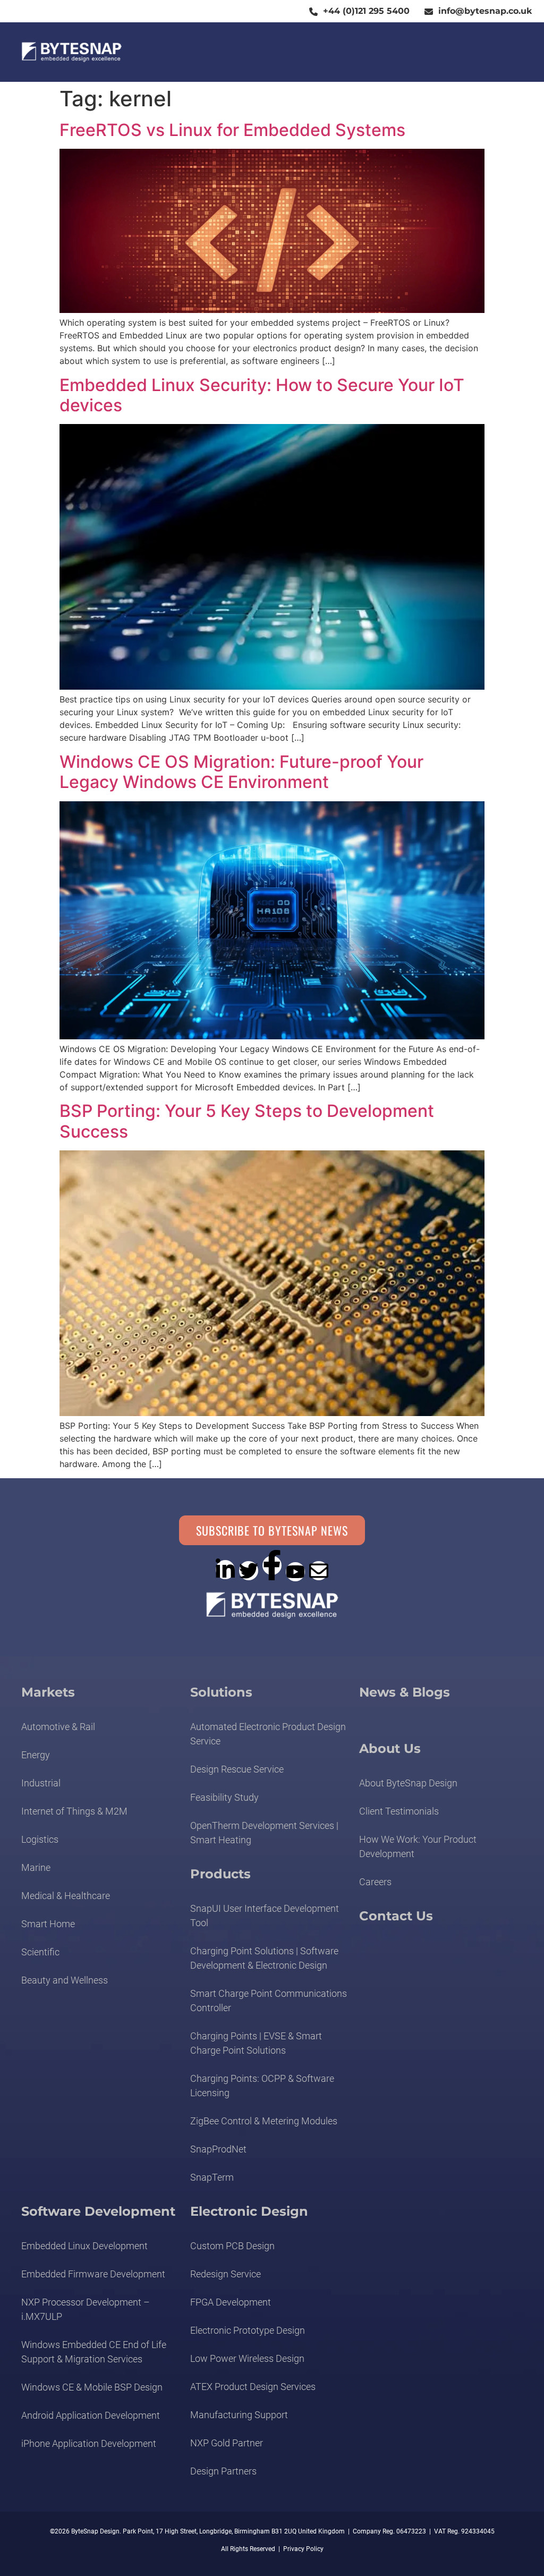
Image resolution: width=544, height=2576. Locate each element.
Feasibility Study (224, 1797)
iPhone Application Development (89, 2443)
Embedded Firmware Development (93, 2274)
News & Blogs (405, 1692)
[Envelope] (319, 1571)
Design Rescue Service (237, 1769)
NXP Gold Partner (227, 2443)
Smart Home (48, 1924)
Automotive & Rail (58, 1727)
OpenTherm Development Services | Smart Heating (264, 1833)
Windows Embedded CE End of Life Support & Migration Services (94, 2352)
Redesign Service (226, 2274)
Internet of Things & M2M (74, 1811)
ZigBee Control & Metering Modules (264, 2121)
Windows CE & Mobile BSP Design (92, 2387)
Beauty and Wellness (65, 1980)
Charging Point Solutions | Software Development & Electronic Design (264, 1958)
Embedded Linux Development (84, 2246)
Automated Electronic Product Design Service (268, 1734)
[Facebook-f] (272, 1565)
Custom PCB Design (232, 2246)
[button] (502, 52)
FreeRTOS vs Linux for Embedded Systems (232, 130)
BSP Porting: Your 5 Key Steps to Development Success (247, 1121)
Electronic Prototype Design (248, 2330)
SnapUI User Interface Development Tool (265, 1916)
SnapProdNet (218, 2149)
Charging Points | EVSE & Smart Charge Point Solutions (256, 2043)
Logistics (40, 1839)
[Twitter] (249, 1571)
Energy (36, 1755)
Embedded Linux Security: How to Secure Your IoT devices (262, 395)
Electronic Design (249, 2211)
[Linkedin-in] (225, 1570)
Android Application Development (91, 2415)
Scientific (40, 1952)
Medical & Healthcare (66, 1896)
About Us (390, 1748)
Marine (36, 1867)
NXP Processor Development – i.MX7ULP (86, 2309)
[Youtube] (295, 1572)
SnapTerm (212, 2177)
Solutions (221, 1692)
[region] (172, 2525)
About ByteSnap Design (408, 1783)
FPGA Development (231, 2302)
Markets (48, 1692)
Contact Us (396, 1916)
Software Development (98, 2211)
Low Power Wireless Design (247, 2358)
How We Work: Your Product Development (418, 1846)
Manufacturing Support (239, 2415)
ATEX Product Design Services (253, 2387)
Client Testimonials (399, 1811)
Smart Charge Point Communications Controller (269, 2001)
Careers (375, 1882)
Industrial (41, 1783)
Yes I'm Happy (285, 2545)
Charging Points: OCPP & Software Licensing (262, 2086)
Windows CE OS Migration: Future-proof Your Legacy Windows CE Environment (241, 772)
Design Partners (223, 2471)
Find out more (195, 2545)
